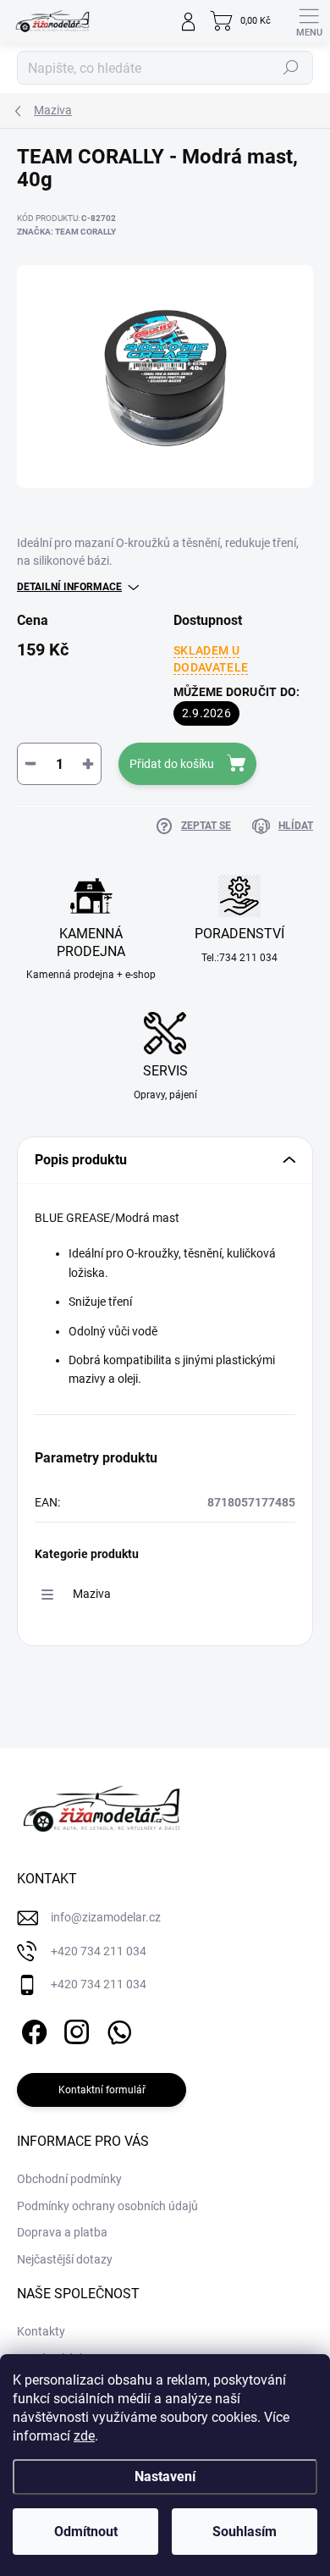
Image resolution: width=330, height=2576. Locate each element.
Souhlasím (245, 2532)
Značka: (66, 232)
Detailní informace (69, 587)
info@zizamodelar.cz (106, 1917)
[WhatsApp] (116, 2029)
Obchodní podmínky (69, 2179)
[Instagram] (74, 2029)
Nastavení (165, 2476)
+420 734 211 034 (99, 1951)
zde (84, 2436)
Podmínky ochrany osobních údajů (107, 2206)
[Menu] (309, 21)
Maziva (92, 1594)
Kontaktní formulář (102, 2090)
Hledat (291, 68)
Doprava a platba (62, 2232)
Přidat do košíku (172, 764)
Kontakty (41, 2331)
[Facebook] (32, 2029)
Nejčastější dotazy (65, 2259)
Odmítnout (86, 2532)
